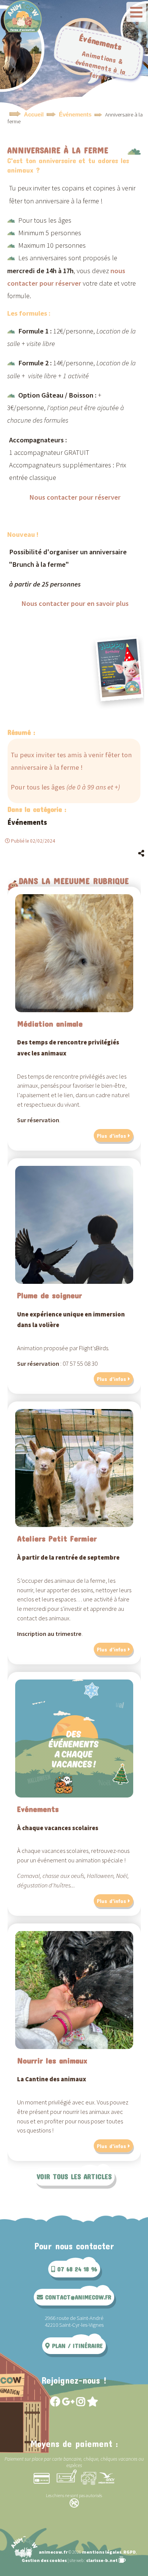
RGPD (130, 2552)
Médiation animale (50, 1023)
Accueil (34, 115)
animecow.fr (53, 2552)
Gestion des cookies (44, 2560)
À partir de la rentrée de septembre (68, 1558)
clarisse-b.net (102, 2560)
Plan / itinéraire (76, 2346)
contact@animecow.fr (77, 2297)
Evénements (38, 1809)
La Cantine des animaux (52, 2079)
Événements (75, 115)
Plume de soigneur (50, 1295)
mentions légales (102, 2552)
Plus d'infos (111, 1135)
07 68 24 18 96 (76, 2269)
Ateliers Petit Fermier (57, 1538)
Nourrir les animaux (52, 2060)
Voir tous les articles (74, 2177)
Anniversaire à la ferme (58, 150)
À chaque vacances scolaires (58, 1828)
